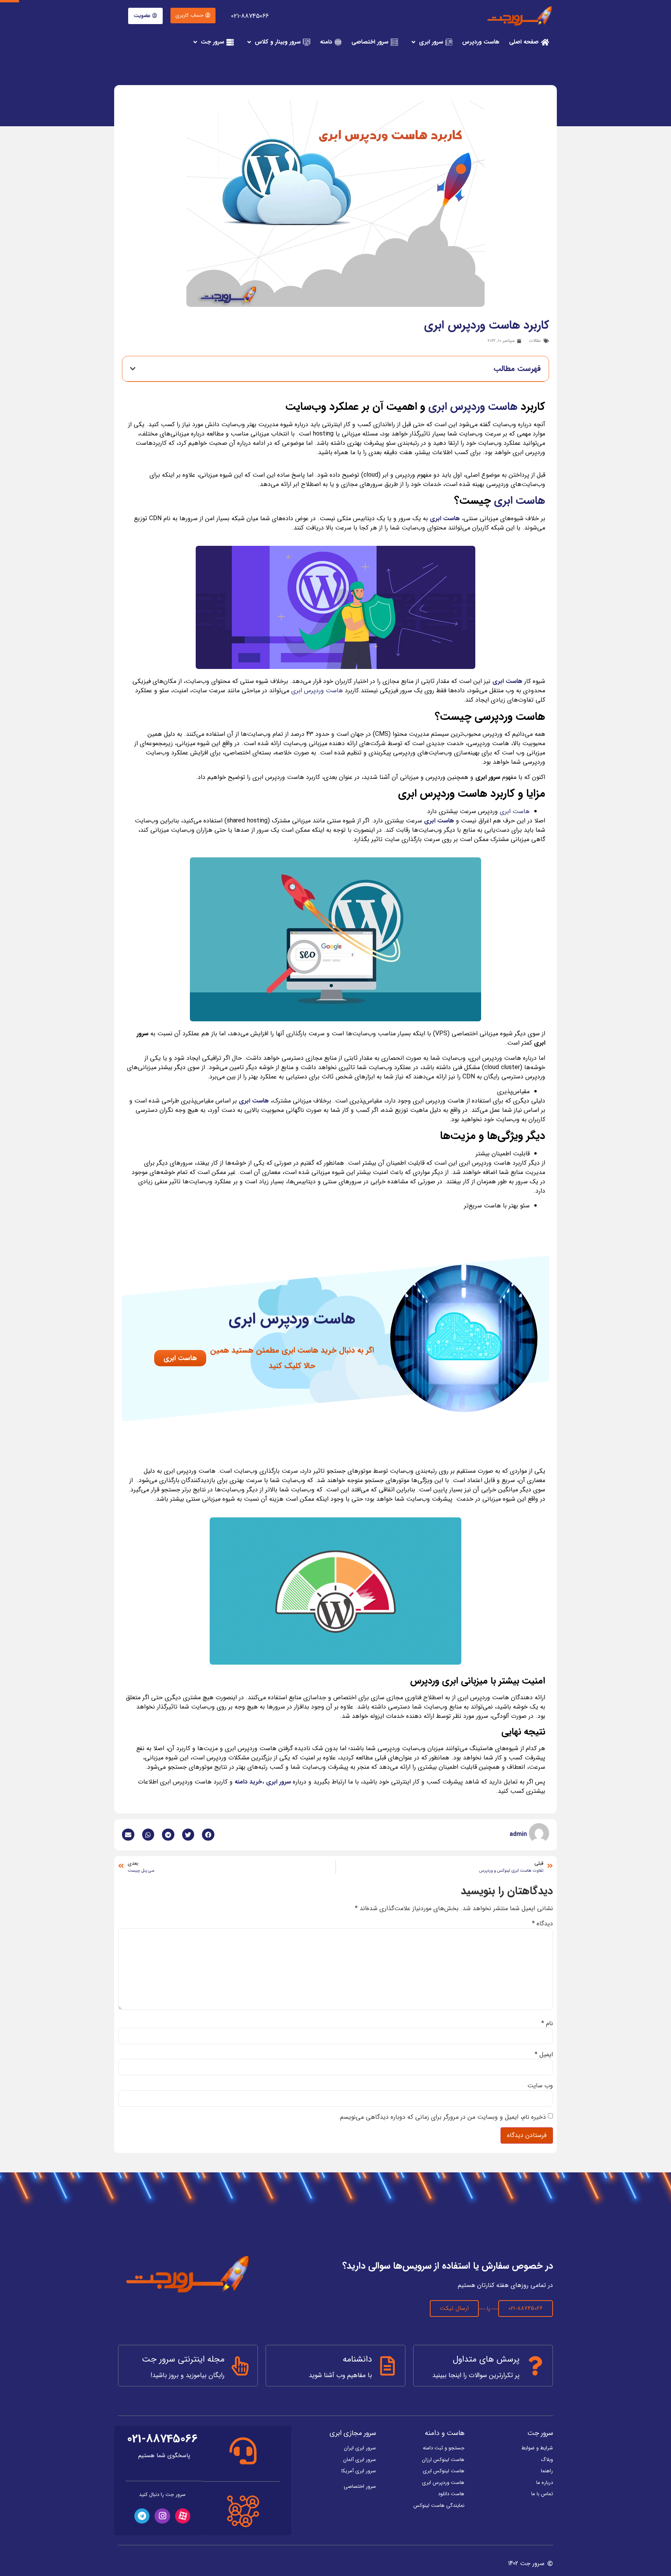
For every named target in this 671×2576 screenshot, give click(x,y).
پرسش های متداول (486, 2359)
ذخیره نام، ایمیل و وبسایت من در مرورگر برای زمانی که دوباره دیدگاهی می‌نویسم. (442, 2117)
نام (547, 2024)
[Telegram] (142, 2516)
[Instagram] (162, 2516)
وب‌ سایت (540, 2086)
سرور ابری (278, 1782)
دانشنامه (357, 2359)
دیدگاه (542, 1924)
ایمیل (544, 2055)
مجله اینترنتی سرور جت (183, 2359)
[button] (193, 16)
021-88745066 (250, 16)
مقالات (535, 341)
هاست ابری (520, 501)
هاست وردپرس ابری (473, 407)
